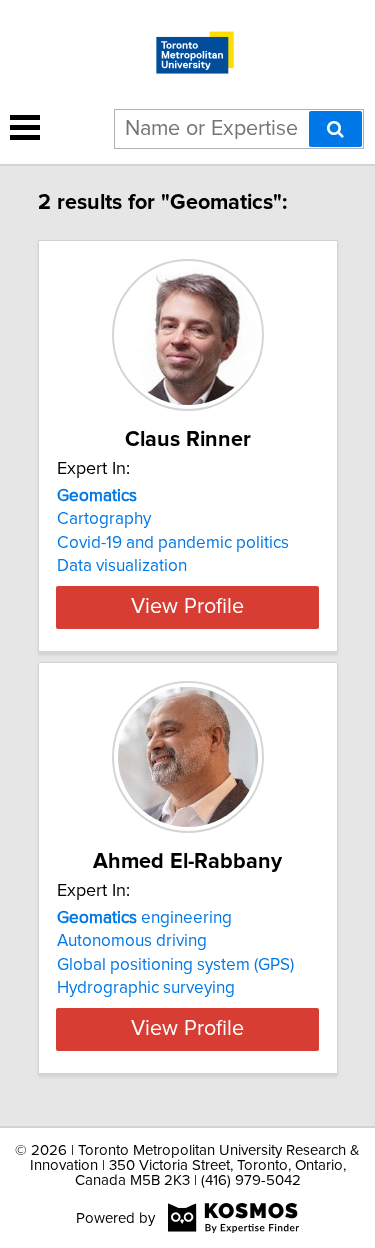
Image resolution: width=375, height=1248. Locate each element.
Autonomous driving (132, 941)
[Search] (335, 129)
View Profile (187, 607)
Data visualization (122, 566)
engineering (144, 918)
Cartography (104, 519)
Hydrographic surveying (146, 988)
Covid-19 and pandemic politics (173, 543)
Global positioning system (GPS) (175, 965)
